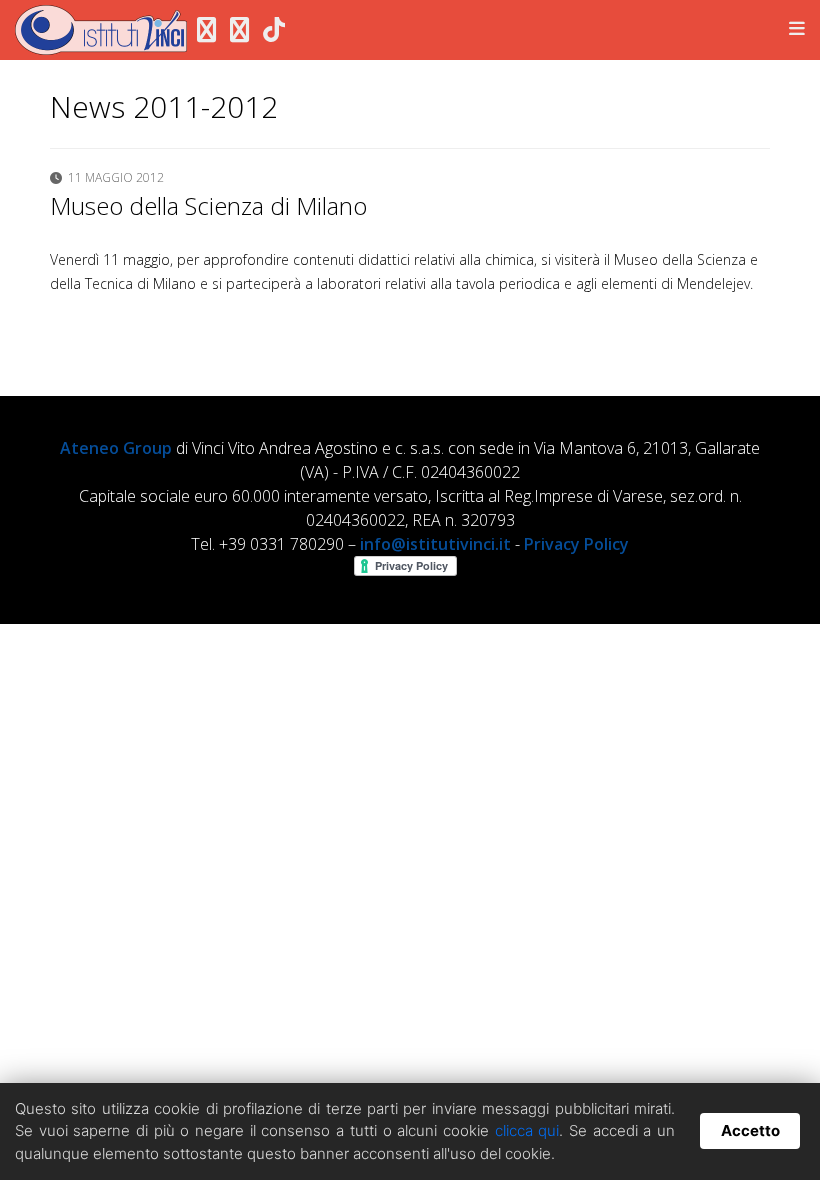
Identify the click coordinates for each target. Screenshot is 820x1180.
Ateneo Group (116, 448)
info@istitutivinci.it (435, 544)
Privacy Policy (576, 544)
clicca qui (527, 1130)
